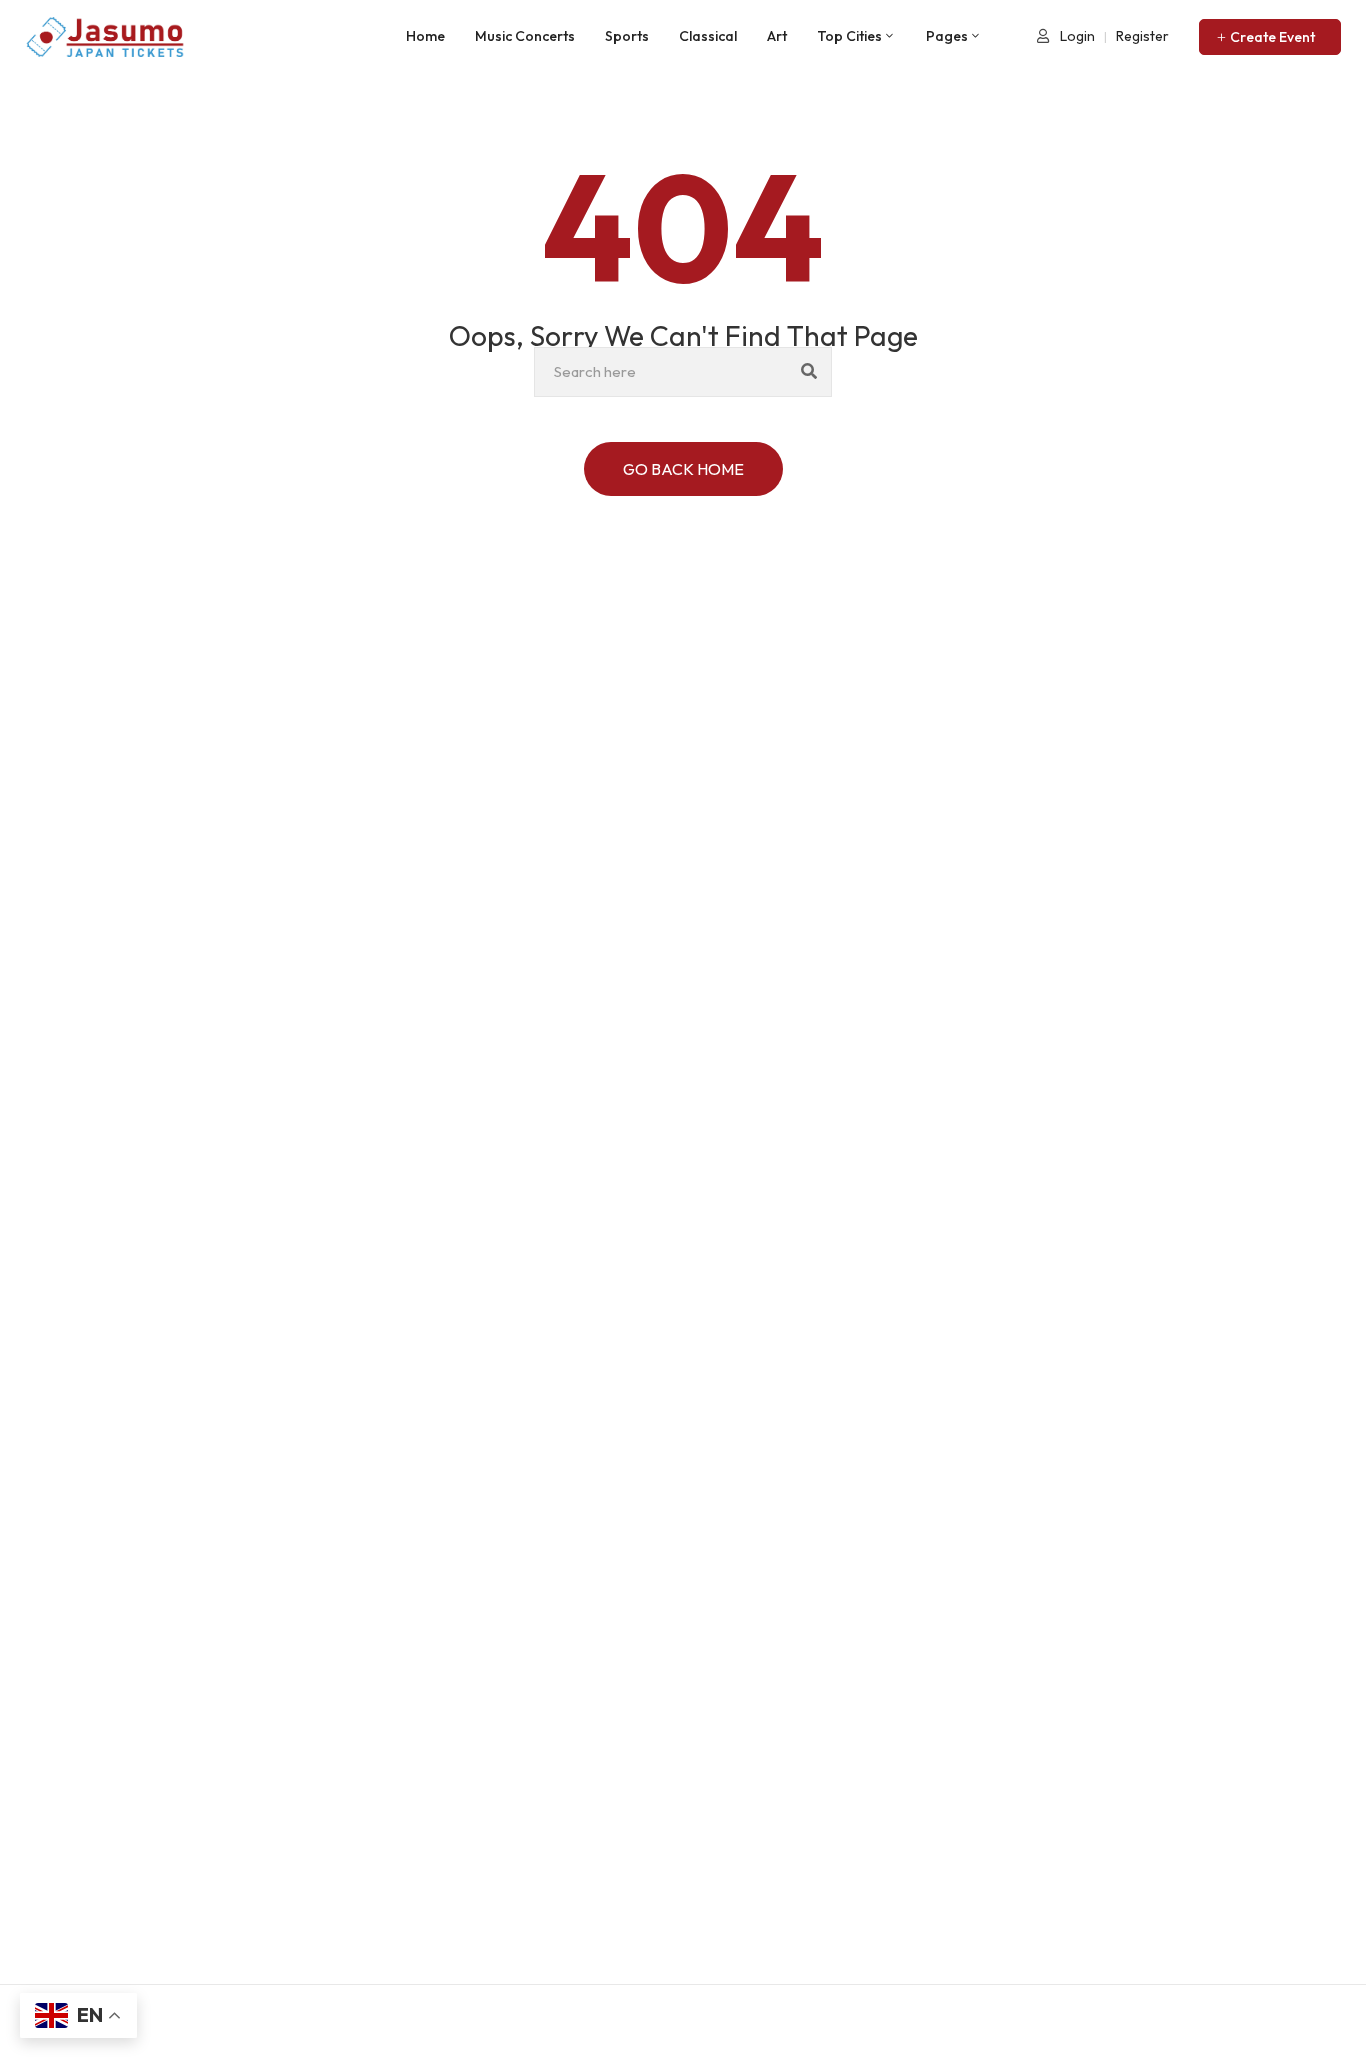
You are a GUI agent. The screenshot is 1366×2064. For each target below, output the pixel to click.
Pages (947, 36)
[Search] (809, 372)
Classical (708, 36)
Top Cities (849, 36)
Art (777, 36)
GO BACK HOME (683, 469)
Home (425, 36)
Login (1076, 36)
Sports (627, 36)
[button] (1270, 37)
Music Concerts (525, 36)
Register (1142, 36)
